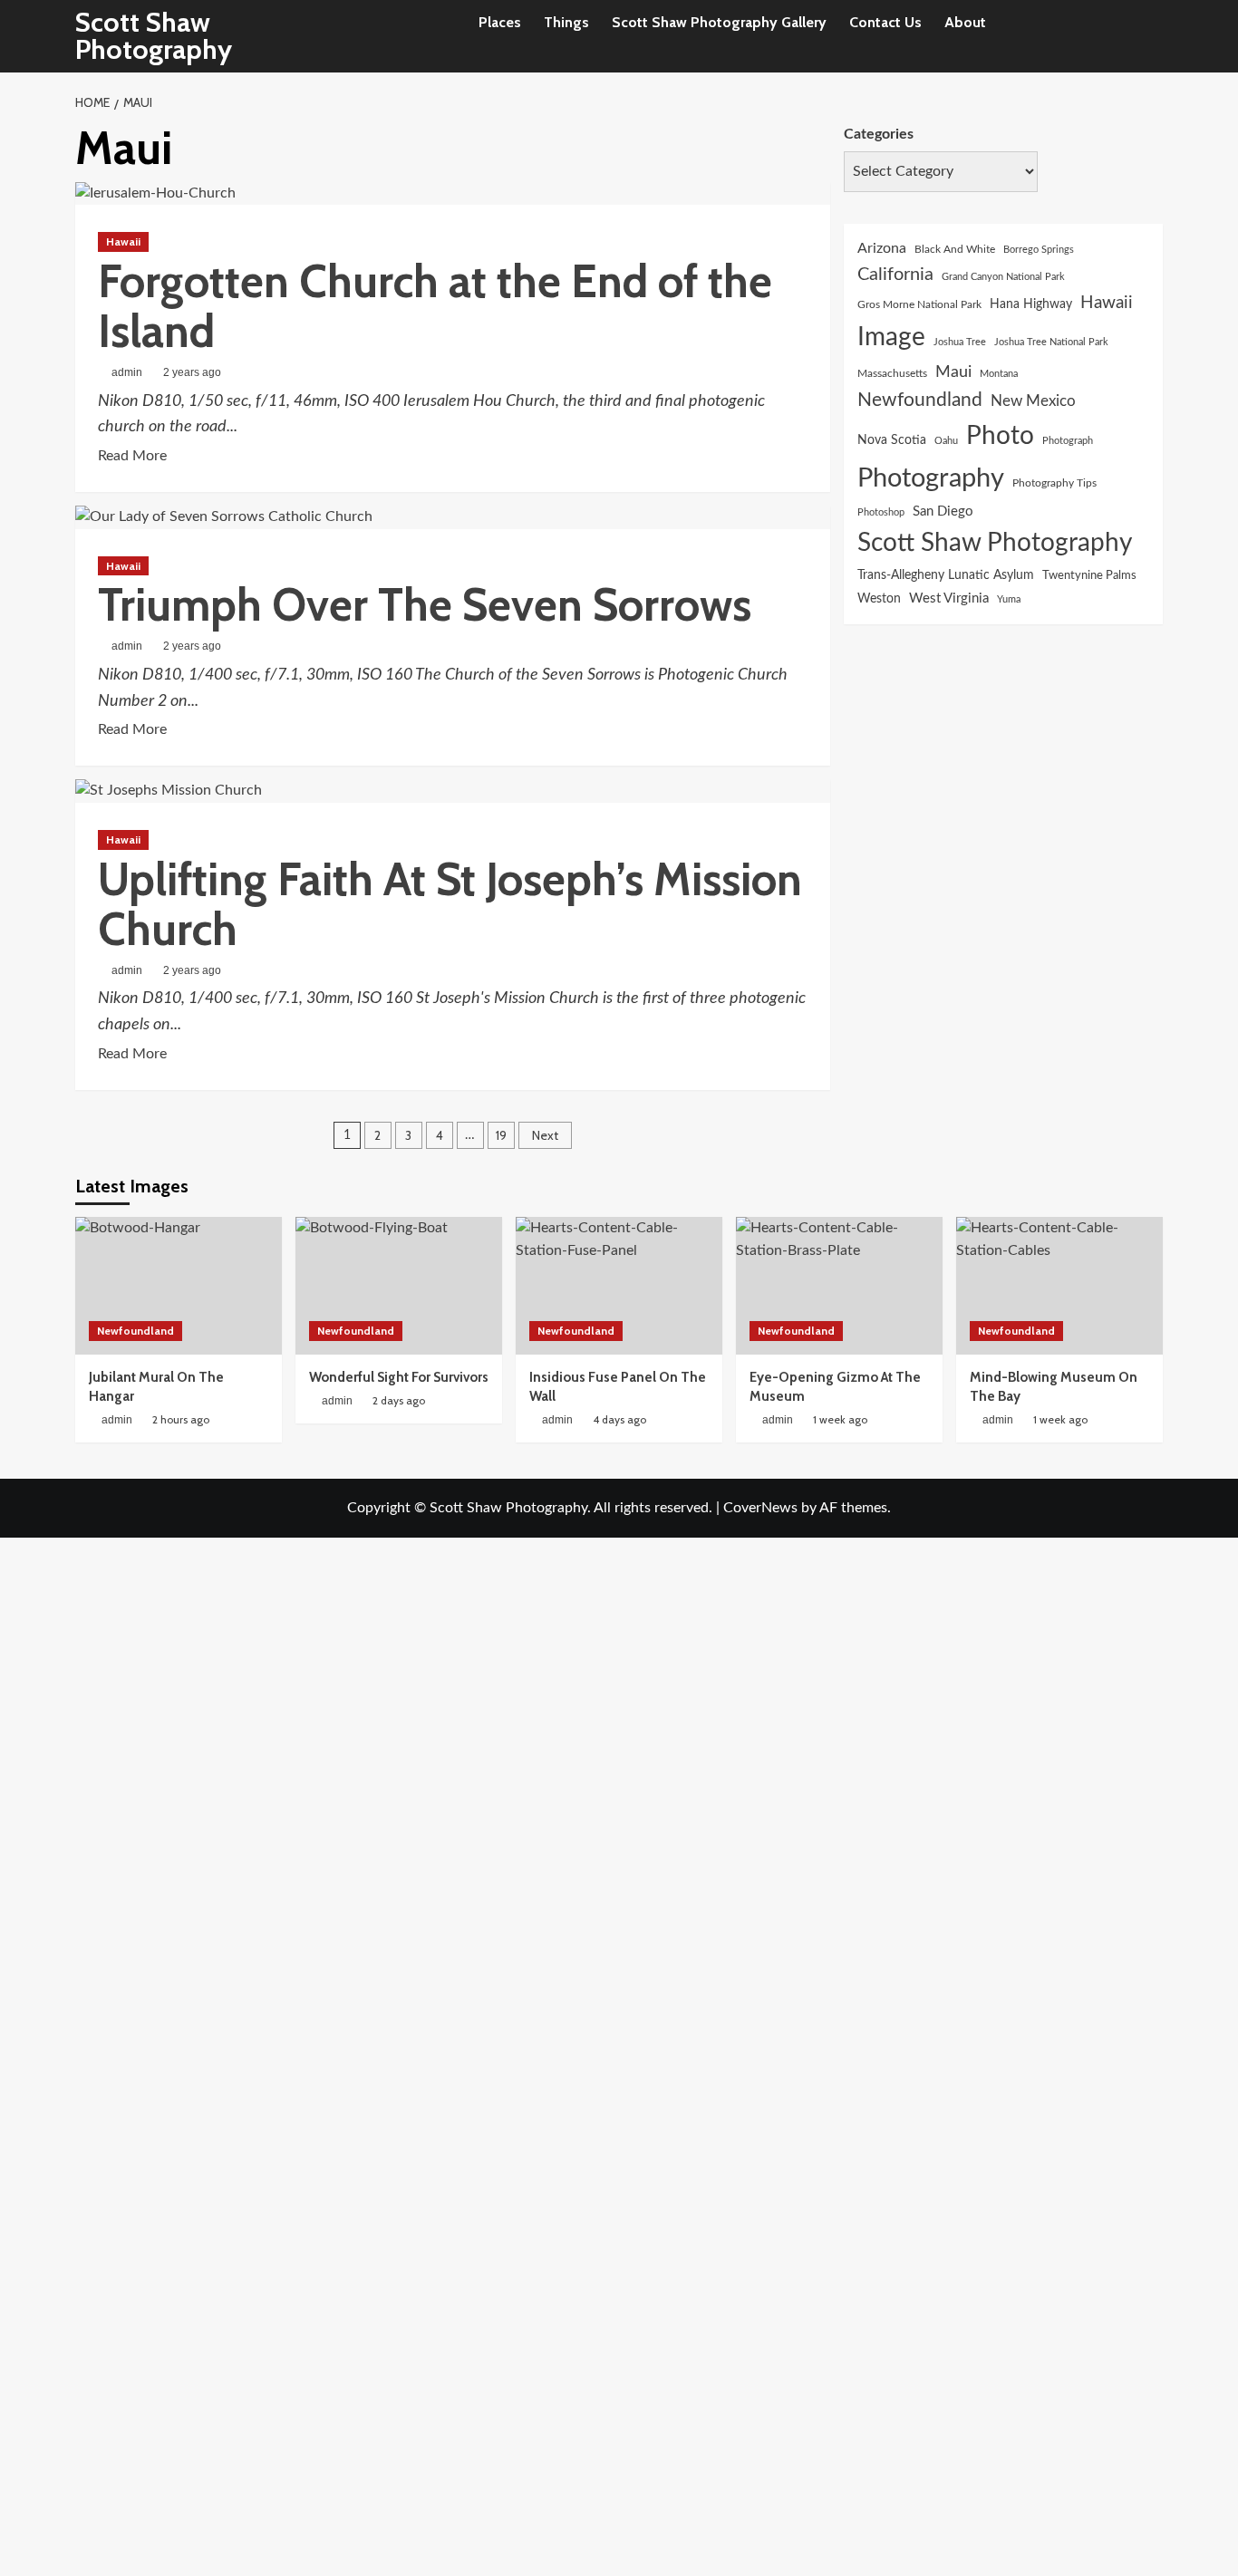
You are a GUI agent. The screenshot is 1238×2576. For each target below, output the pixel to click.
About (965, 22)
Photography (931, 478)
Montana (999, 373)
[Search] (1151, 37)
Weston (879, 599)
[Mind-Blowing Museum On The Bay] (1059, 1286)
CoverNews (760, 1508)
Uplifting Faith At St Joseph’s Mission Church (450, 904)
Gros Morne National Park (919, 304)
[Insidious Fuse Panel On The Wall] (619, 1286)
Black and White (955, 248)
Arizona (882, 247)
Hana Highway (1031, 303)
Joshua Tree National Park (1051, 342)
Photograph (1068, 441)
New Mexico (1033, 400)
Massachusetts (892, 373)
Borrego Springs (1039, 249)
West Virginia (949, 598)
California (895, 275)
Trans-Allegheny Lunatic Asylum (946, 575)
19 (501, 1135)
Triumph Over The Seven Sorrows (425, 605)
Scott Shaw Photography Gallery (719, 22)
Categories (879, 134)
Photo (1000, 436)
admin (127, 372)
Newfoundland (920, 399)
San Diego (943, 511)
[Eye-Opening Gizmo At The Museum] (839, 1286)
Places (500, 22)
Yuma (1009, 599)
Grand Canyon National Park (1003, 277)
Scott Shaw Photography (154, 36)
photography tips (1054, 482)
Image (891, 338)
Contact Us (885, 22)
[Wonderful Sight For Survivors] (399, 1286)
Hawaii (123, 241)
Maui (953, 371)
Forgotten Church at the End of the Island (435, 306)
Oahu (946, 441)
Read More (132, 458)
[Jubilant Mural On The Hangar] (179, 1286)
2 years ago (192, 372)
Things (566, 22)
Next (545, 1135)
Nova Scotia (892, 440)
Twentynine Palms (1089, 575)
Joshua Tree (960, 342)
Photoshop (881, 511)
